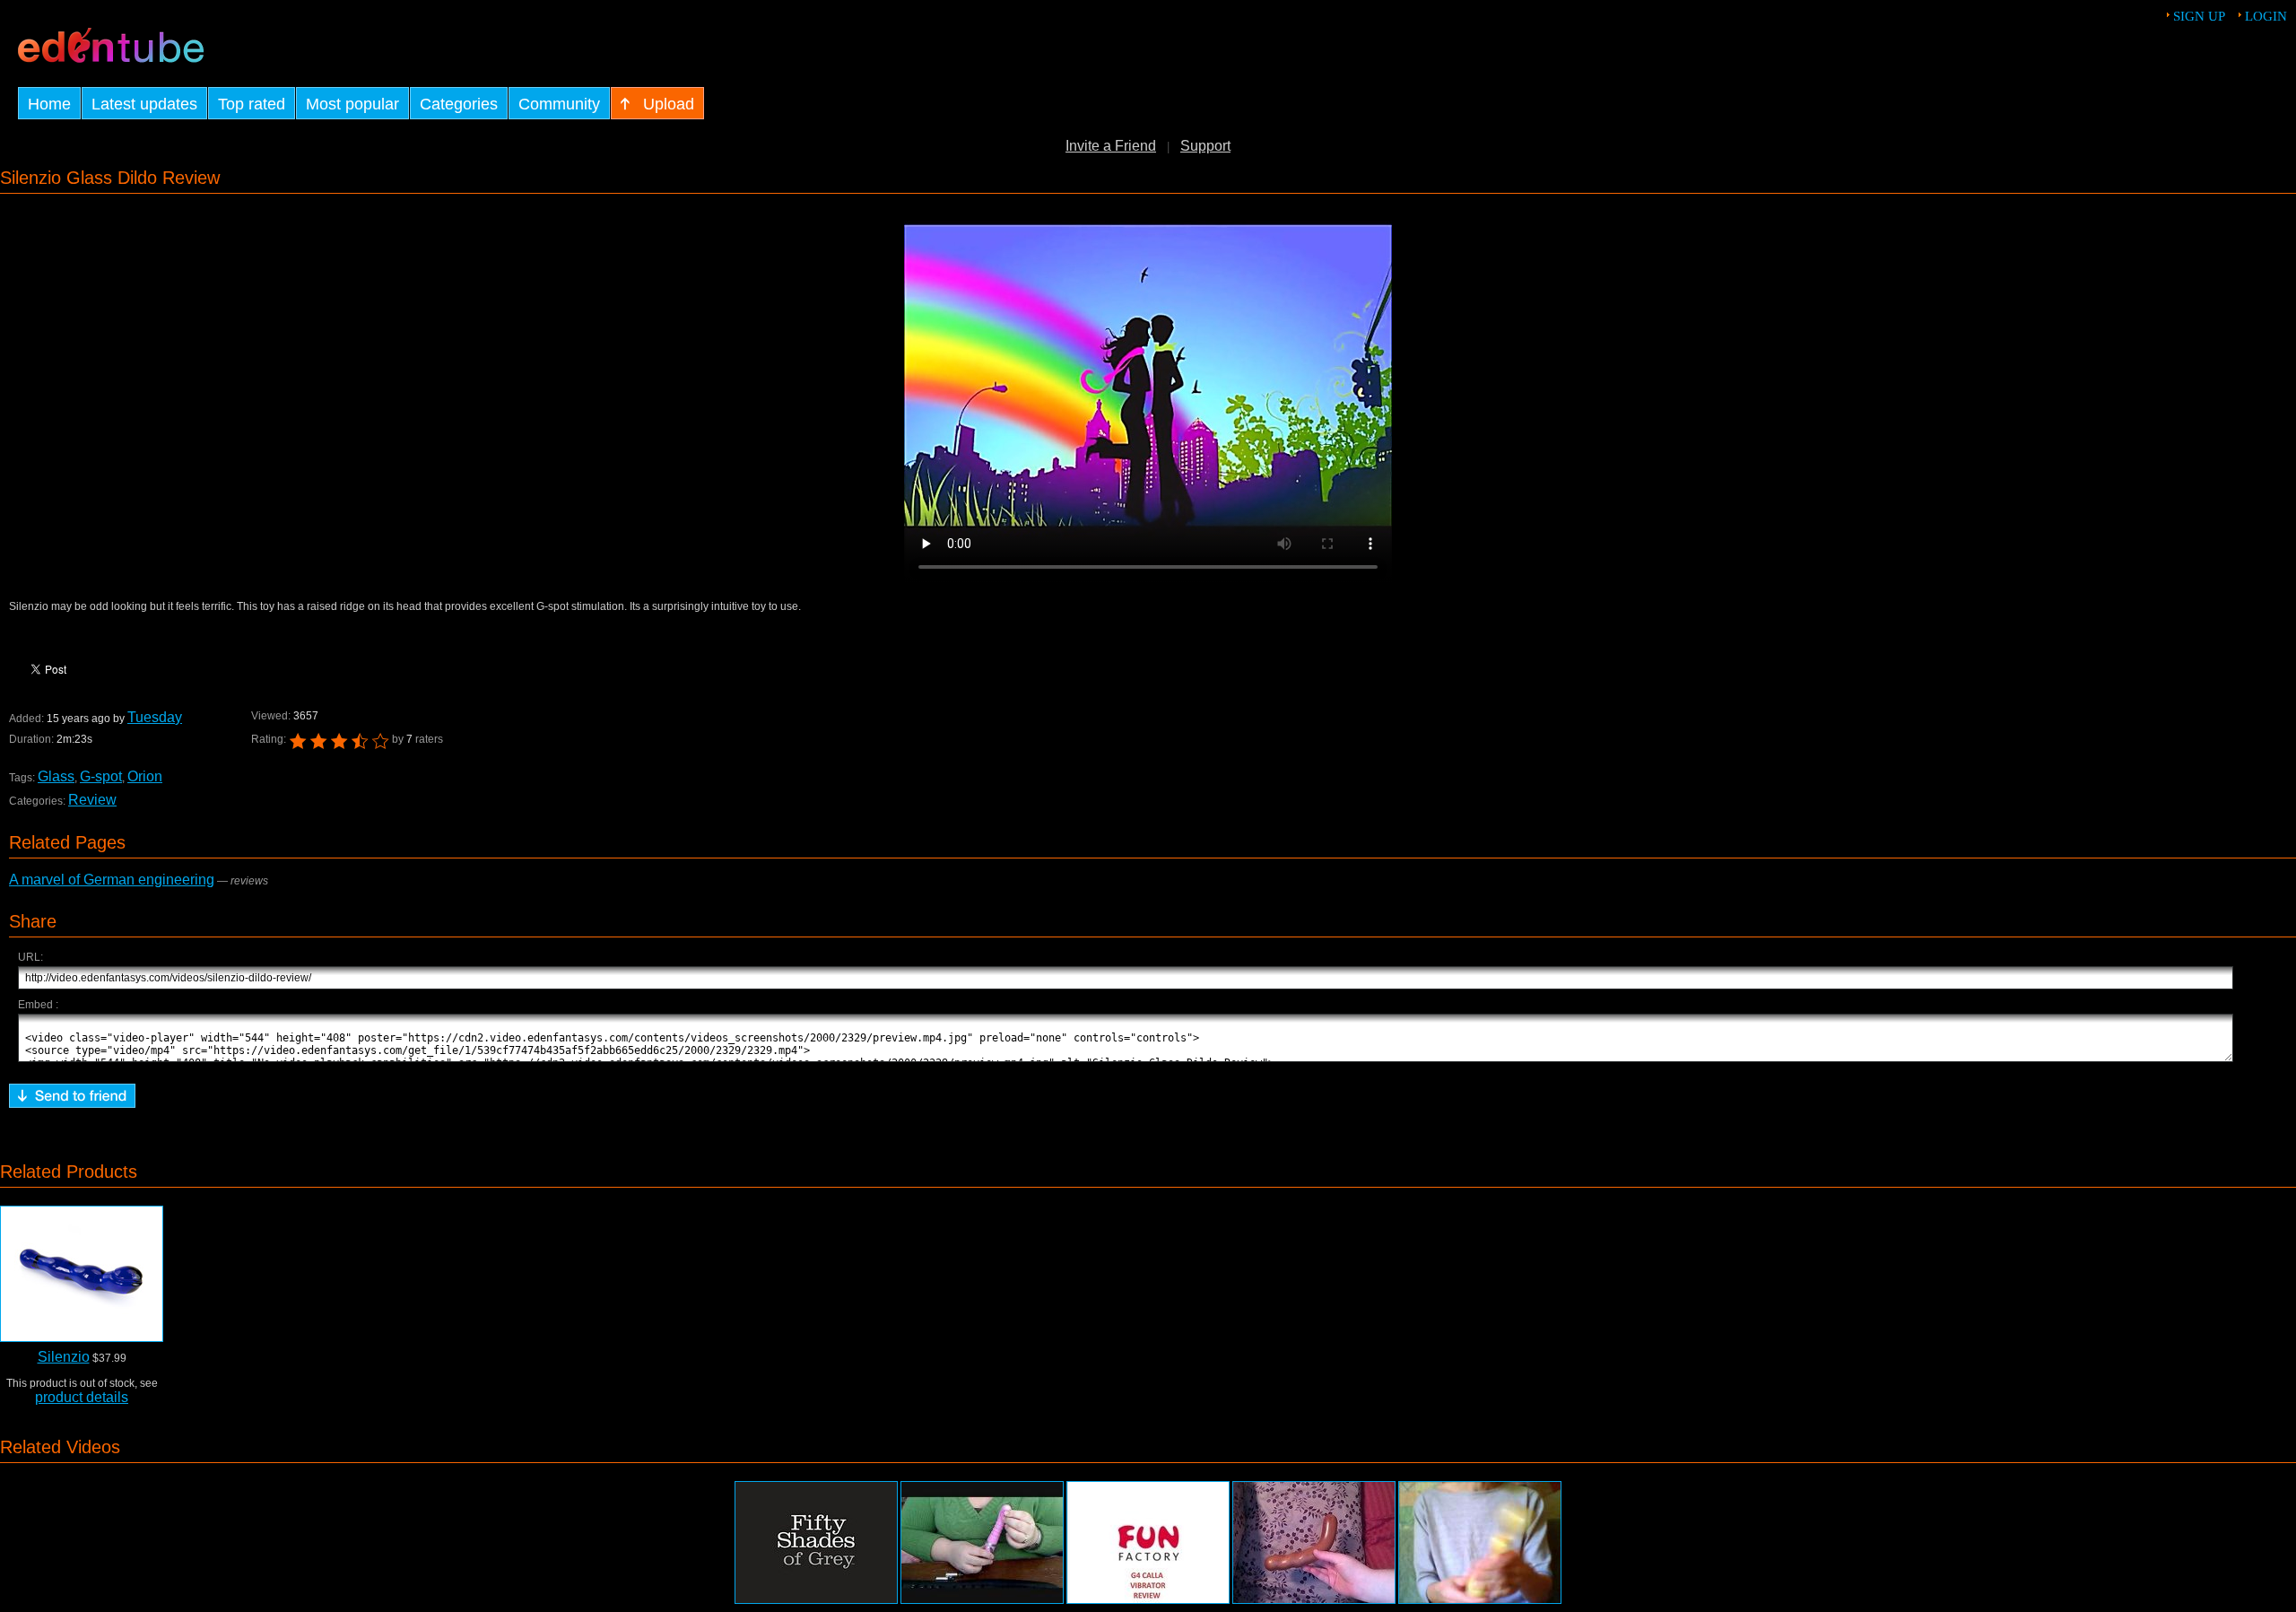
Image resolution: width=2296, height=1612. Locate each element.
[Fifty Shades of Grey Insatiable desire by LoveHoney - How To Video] (816, 1542)
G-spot (101, 776)
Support (1205, 146)
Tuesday (155, 717)
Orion (145, 776)
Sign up (2199, 16)
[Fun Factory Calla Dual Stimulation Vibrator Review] (1148, 1542)
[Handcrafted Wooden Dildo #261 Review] (1314, 1542)
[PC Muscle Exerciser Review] (1480, 1542)
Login (2266, 16)
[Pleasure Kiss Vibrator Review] (982, 1542)
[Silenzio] (82, 1274)
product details (82, 1397)
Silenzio (64, 1357)
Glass (56, 776)
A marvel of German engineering (112, 880)
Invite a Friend (1111, 146)
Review (92, 800)
